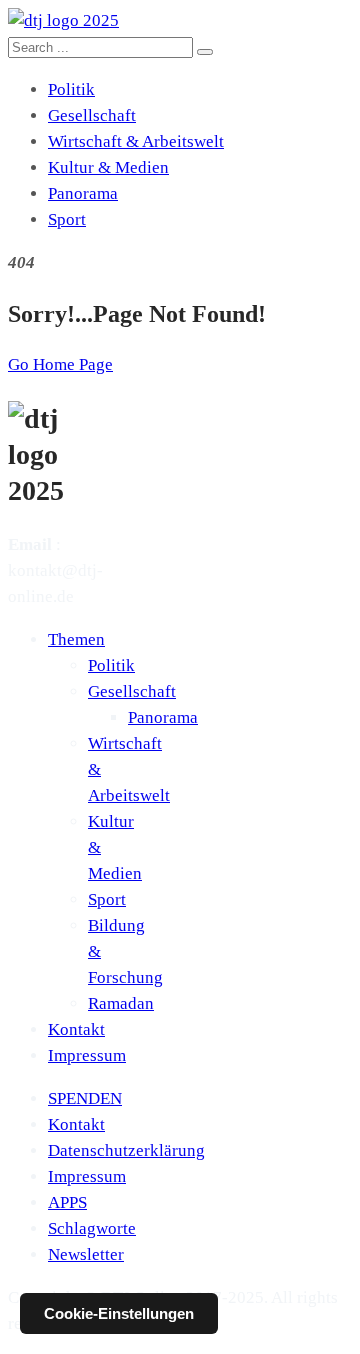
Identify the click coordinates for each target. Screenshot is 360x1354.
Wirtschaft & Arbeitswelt (136, 141)
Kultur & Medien (108, 167)
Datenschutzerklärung (126, 1150)
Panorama (83, 193)
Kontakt (76, 1029)
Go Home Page (60, 364)
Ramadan (121, 1003)
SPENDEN (85, 1098)
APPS (67, 1202)
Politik (71, 89)
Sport (67, 219)
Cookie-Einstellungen (119, 1313)
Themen (76, 639)
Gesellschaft (92, 115)
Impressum (87, 1055)
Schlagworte (92, 1228)
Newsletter (86, 1254)
